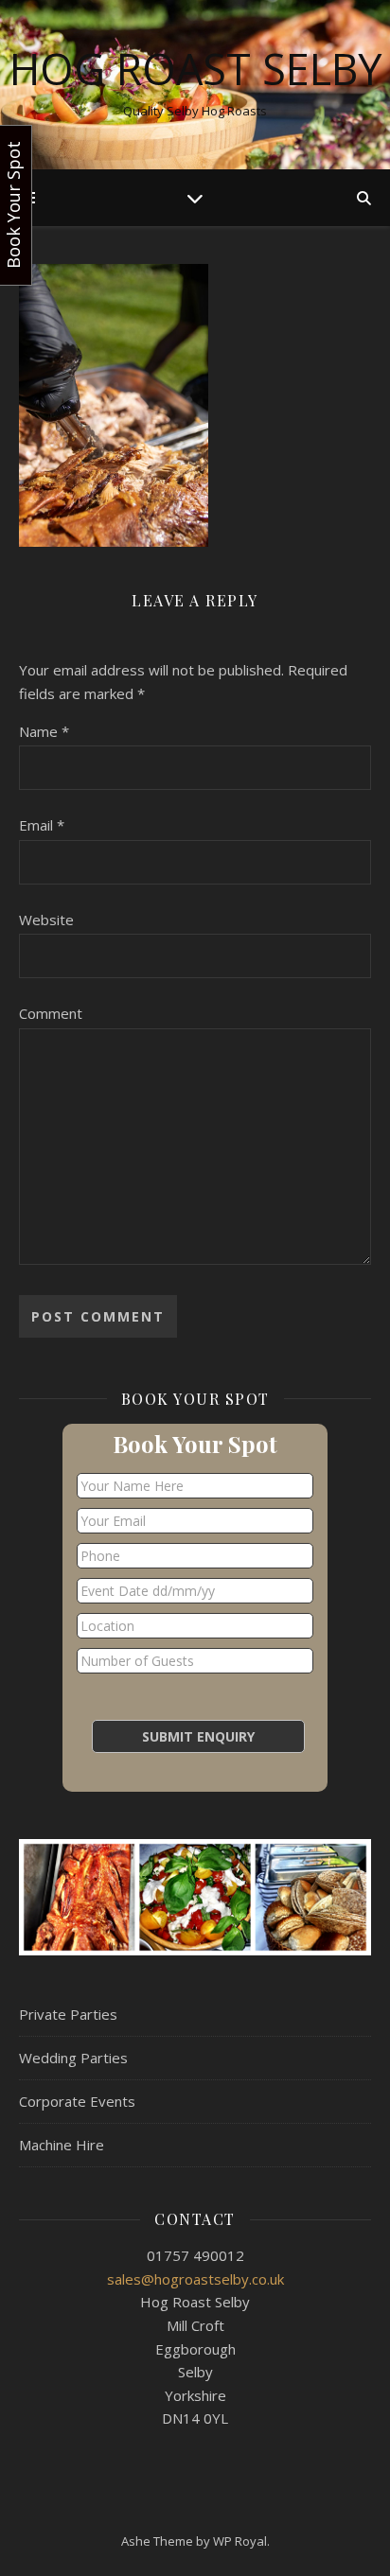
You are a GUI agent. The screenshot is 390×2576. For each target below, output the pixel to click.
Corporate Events (77, 2101)
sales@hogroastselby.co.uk (195, 2279)
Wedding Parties (73, 2058)
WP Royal (240, 2541)
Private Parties (68, 2014)
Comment (51, 1013)
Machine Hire (62, 2145)
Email (42, 825)
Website (46, 920)
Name (44, 731)
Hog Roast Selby (195, 69)
